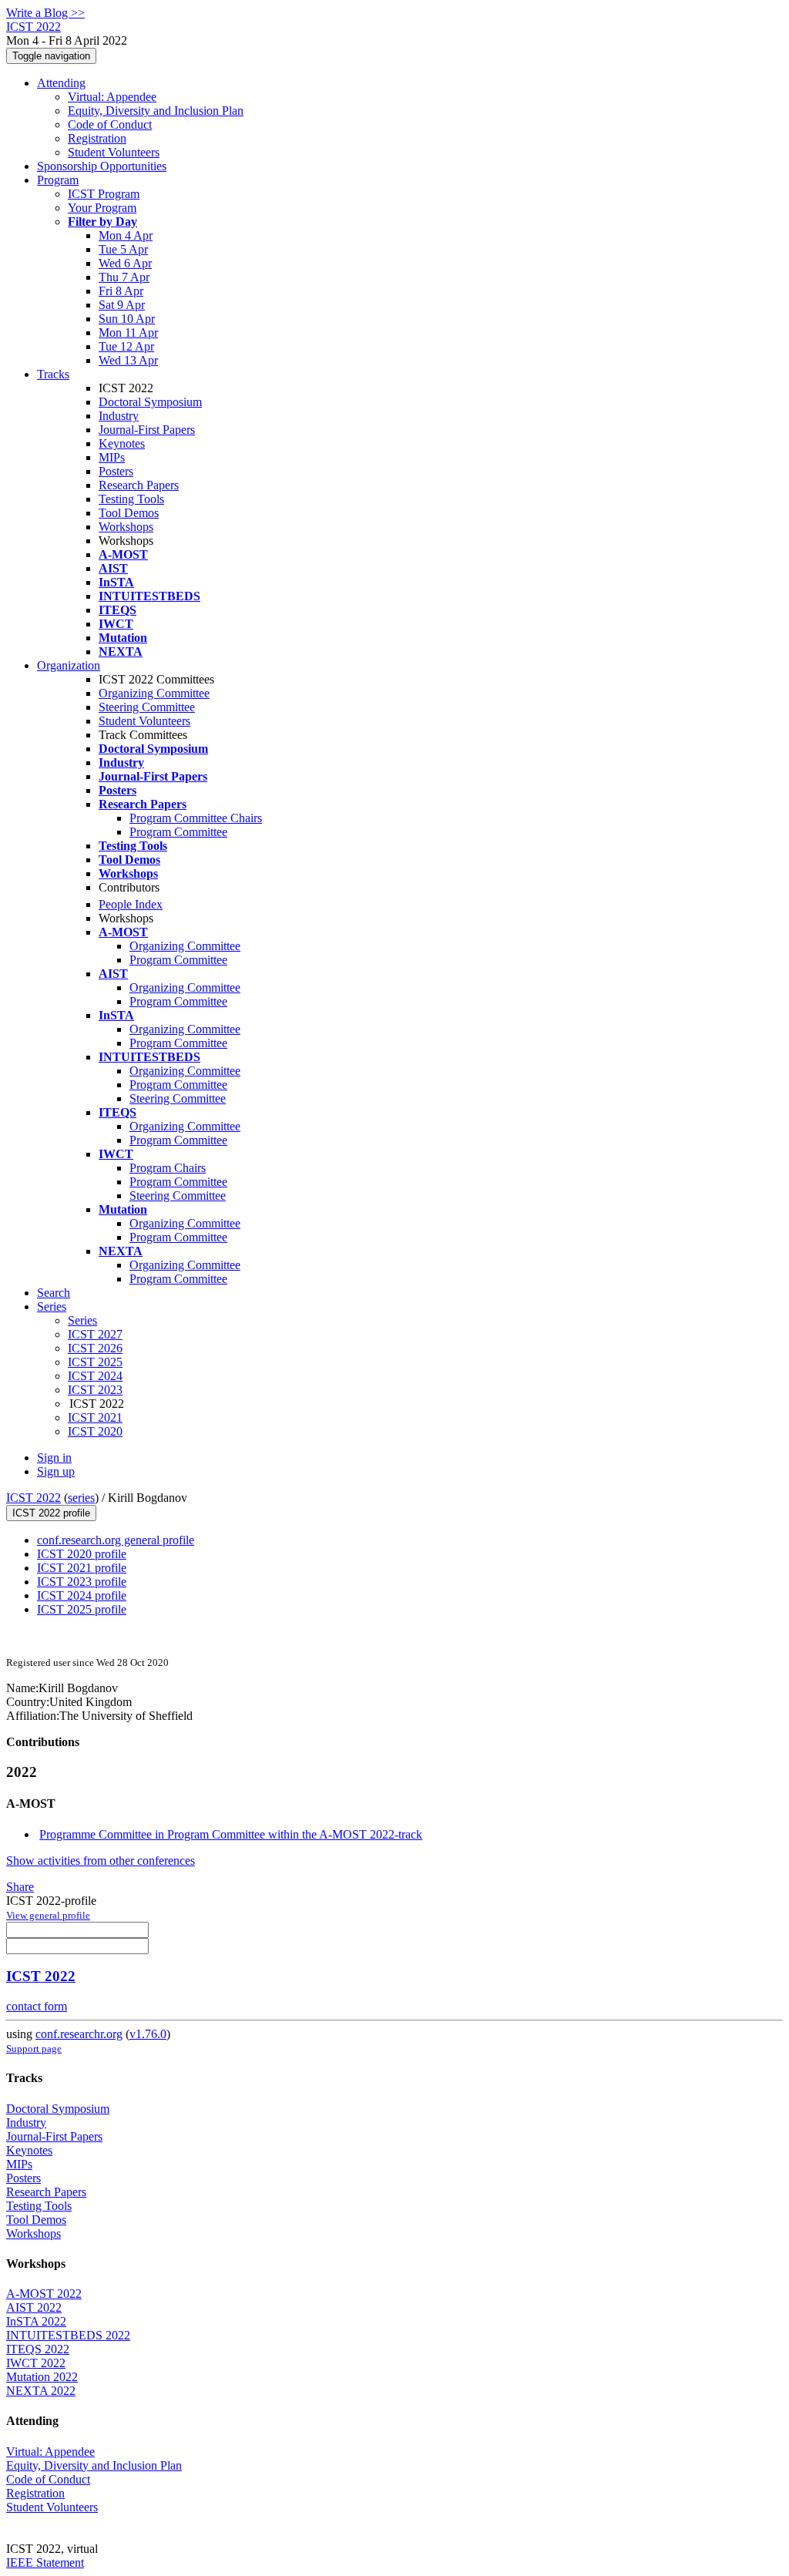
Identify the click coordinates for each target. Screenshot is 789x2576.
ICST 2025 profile (82, 1609)
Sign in (54, 1458)
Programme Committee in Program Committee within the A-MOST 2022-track (231, 1834)
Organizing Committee (154, 693)
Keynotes (122, 443)
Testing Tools (131, 499)
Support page (34, 2049)
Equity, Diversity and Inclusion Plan (156, 111)
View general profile (48, 1915)
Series (82, 1320)
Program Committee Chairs (196, 818)
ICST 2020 (95, 1431)
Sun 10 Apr (127, 319)
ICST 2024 (95, 1376)
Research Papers (139, 485)
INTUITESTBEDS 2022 (68, 2335)
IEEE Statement (45, 2563)
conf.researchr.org (79, 2034)
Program (58, 180)
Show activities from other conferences (101, 1861)
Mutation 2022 (42, 2377)
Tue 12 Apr (126, 346)
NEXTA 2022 (41, 2391)
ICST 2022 (34, 1498)
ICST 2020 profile (82, 1554)
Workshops (126, 527)
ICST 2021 (95, 1417)
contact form (37, 2006)
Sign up (56, 1471)
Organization (69, 665)
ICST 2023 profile (82, 1582)
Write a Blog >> (45, 13)
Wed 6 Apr (125, 263)
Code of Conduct (110, 124)
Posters (116, 471)
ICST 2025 (95, 1362)
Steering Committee (147, 707)
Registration (97, 138)
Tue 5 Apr (123, 249)
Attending (61, 83)
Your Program (102, 208)
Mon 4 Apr (126, 235)
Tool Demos (129, 513)
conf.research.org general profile (116, 1540)
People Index (131, 904)
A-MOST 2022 (44, 2294)
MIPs (112, 457)
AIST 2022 (34, 2307)
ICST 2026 (95, 1348)
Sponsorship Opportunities (102, 166)
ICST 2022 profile (51, 1513)
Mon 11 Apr (128, 332)
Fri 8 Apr (121, 291)
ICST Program (104, 194)
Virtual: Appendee (112, 97)
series (81, 1498)
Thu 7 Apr (124, 277)
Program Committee (178, 832)
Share (20, 1887)
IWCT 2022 (36, 2363)
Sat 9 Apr (122, 305)
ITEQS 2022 (38, 2349)
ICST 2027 (95, 1334)
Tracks (53, 374)
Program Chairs (168, 1168)
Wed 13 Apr (128, 360)
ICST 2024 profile (82, 1595)
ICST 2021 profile (82, 1568)
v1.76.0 (148, 2034)
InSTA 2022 (36, 2321)
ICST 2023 (95, 1390)
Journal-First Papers (147, 430)
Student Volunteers (114, 152)
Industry (119, 416)
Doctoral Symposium (150, 402)
